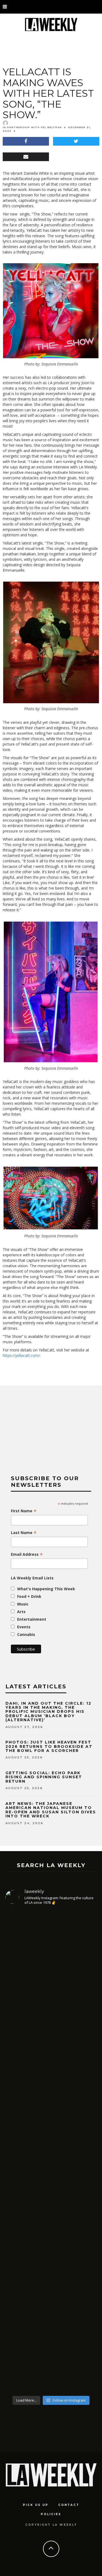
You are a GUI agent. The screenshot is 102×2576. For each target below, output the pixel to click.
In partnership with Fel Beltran (32, 127)
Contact (69, 2505)
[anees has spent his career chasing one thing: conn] (51, 1977)
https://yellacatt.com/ (21, 1355)
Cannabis (26, 1634)
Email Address (27, 1554)
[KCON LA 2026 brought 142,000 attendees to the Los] (51, 2205)
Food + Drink (29, 1596)
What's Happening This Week (46, 1589)
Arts (21, 1612)
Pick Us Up (36, 2505)
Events (24, 1627)
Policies (51, 2514)
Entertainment (32, 1619)
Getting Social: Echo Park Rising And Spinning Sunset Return (44, 1777)
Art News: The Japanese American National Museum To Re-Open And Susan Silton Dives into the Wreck (51, 1810)
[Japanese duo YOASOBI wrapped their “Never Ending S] (51, 2101)
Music (23, 1604)
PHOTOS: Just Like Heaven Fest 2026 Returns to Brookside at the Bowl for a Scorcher (49, 1746)
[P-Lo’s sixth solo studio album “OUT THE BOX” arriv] (51, 2323)
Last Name (24, 1533)
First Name (24, 1511)
